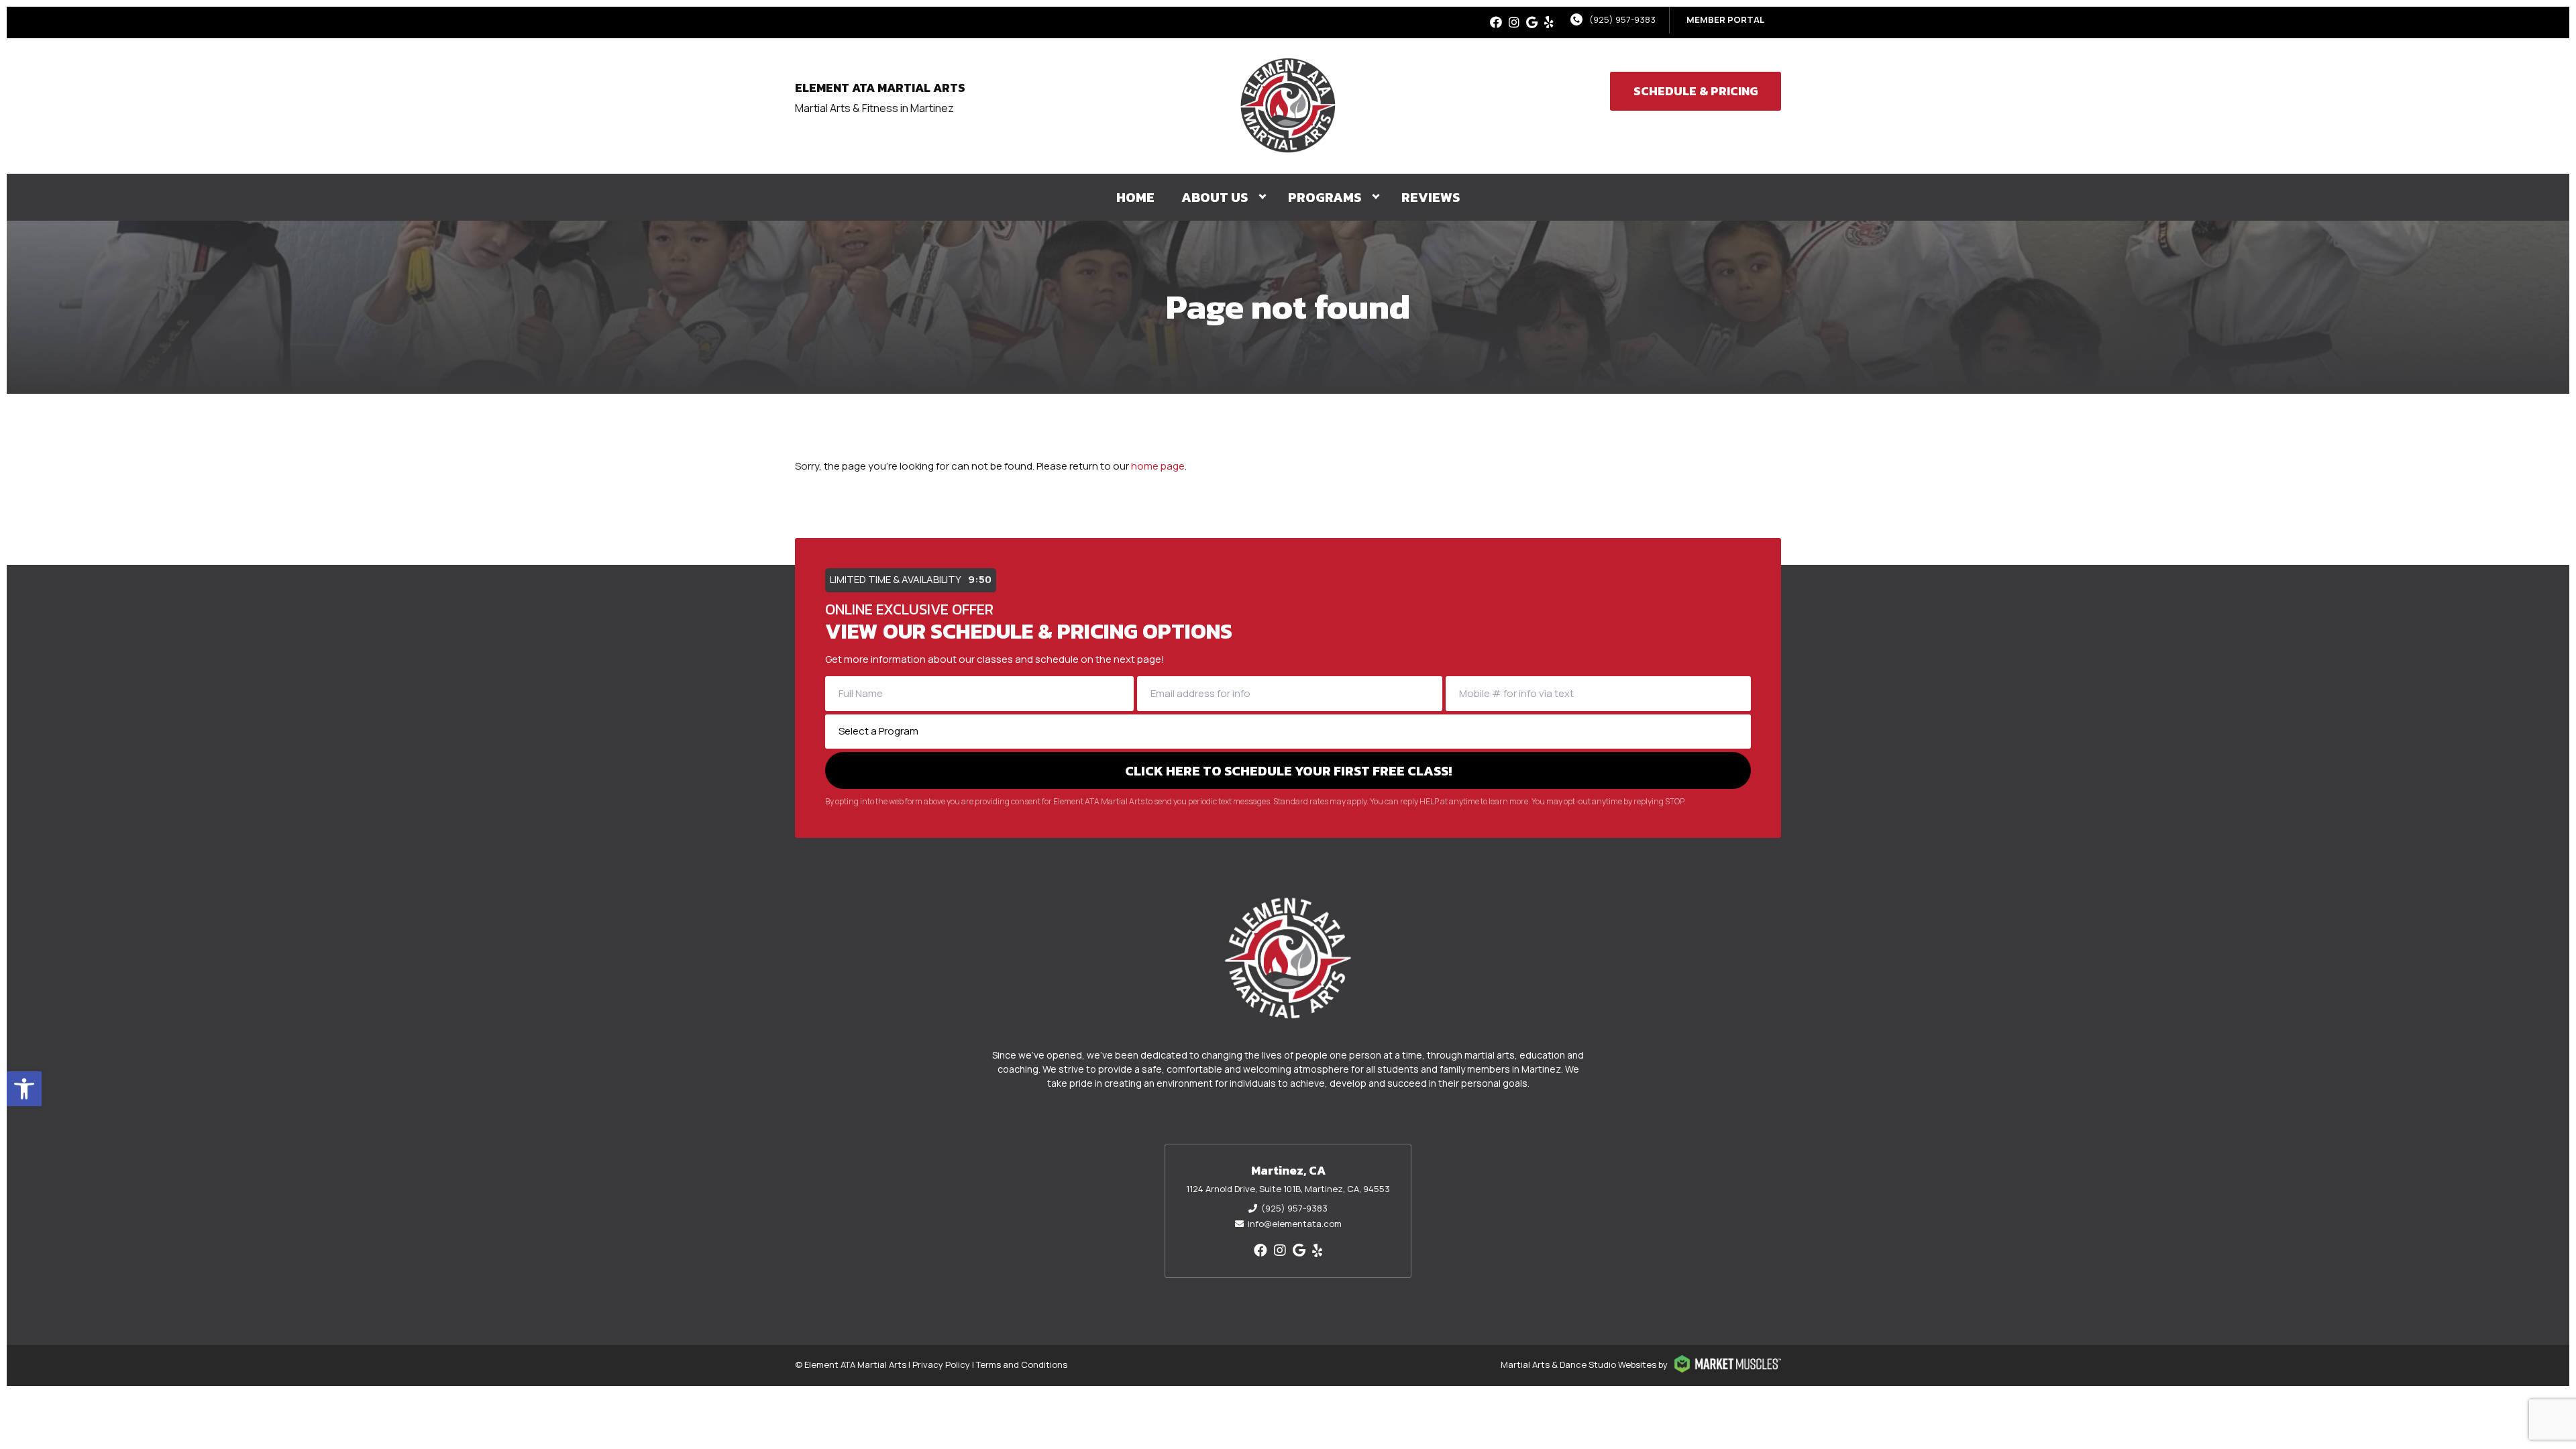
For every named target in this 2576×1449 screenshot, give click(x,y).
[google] (1532, 22)
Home (1135, 197)
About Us (1215, 197)
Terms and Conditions (1022, 1364)
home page (1158, 466)
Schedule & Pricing (1696, 91)
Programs (1325, 197)
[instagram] (1514, 22)
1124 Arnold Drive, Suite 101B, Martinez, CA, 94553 (1288, 1189)
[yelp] (1549, 22)
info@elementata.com (1295, 1224)
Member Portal (1725, 19)
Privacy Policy (941, 1364)
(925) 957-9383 (1622, 19)
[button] (24, 1089)
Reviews (1431, 197)
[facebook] (1496, 22)
